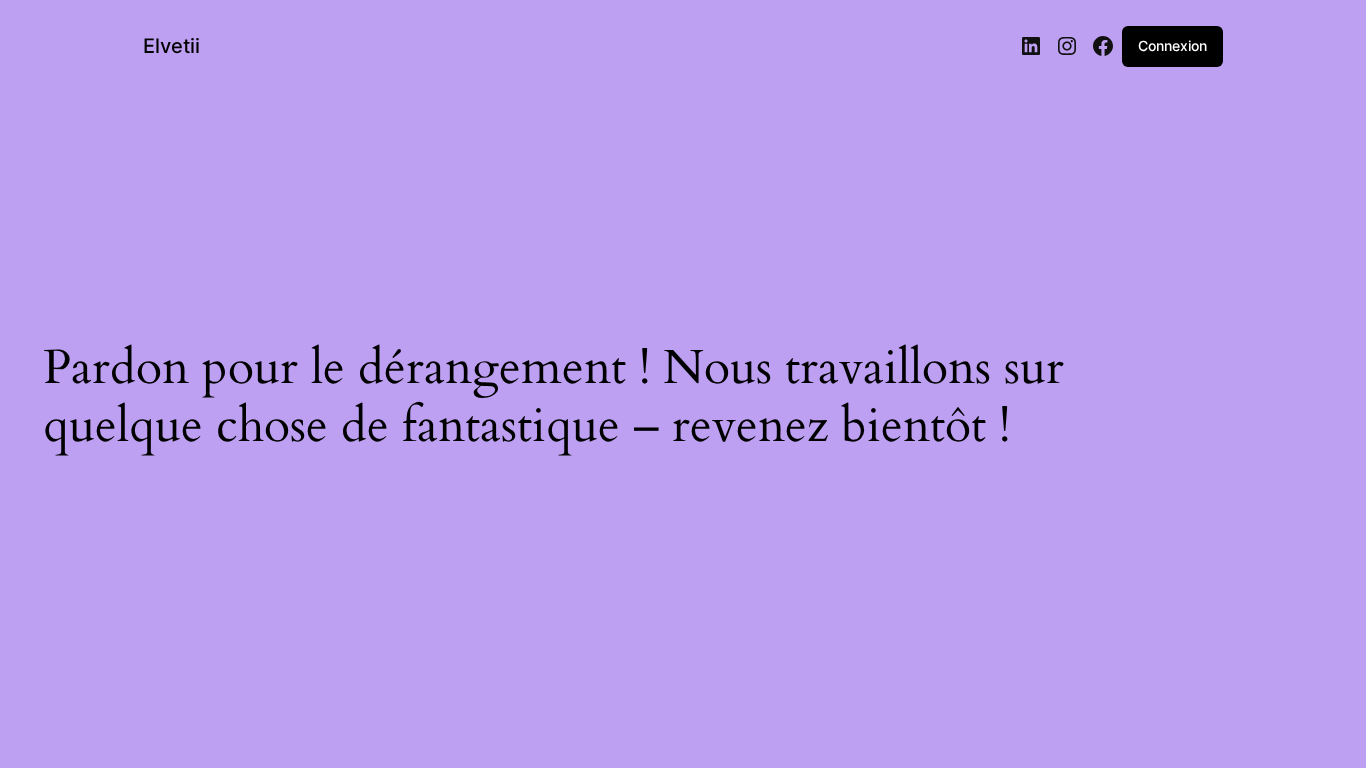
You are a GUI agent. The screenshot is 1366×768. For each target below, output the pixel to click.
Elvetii (171, 46)
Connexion (1172, 45)
